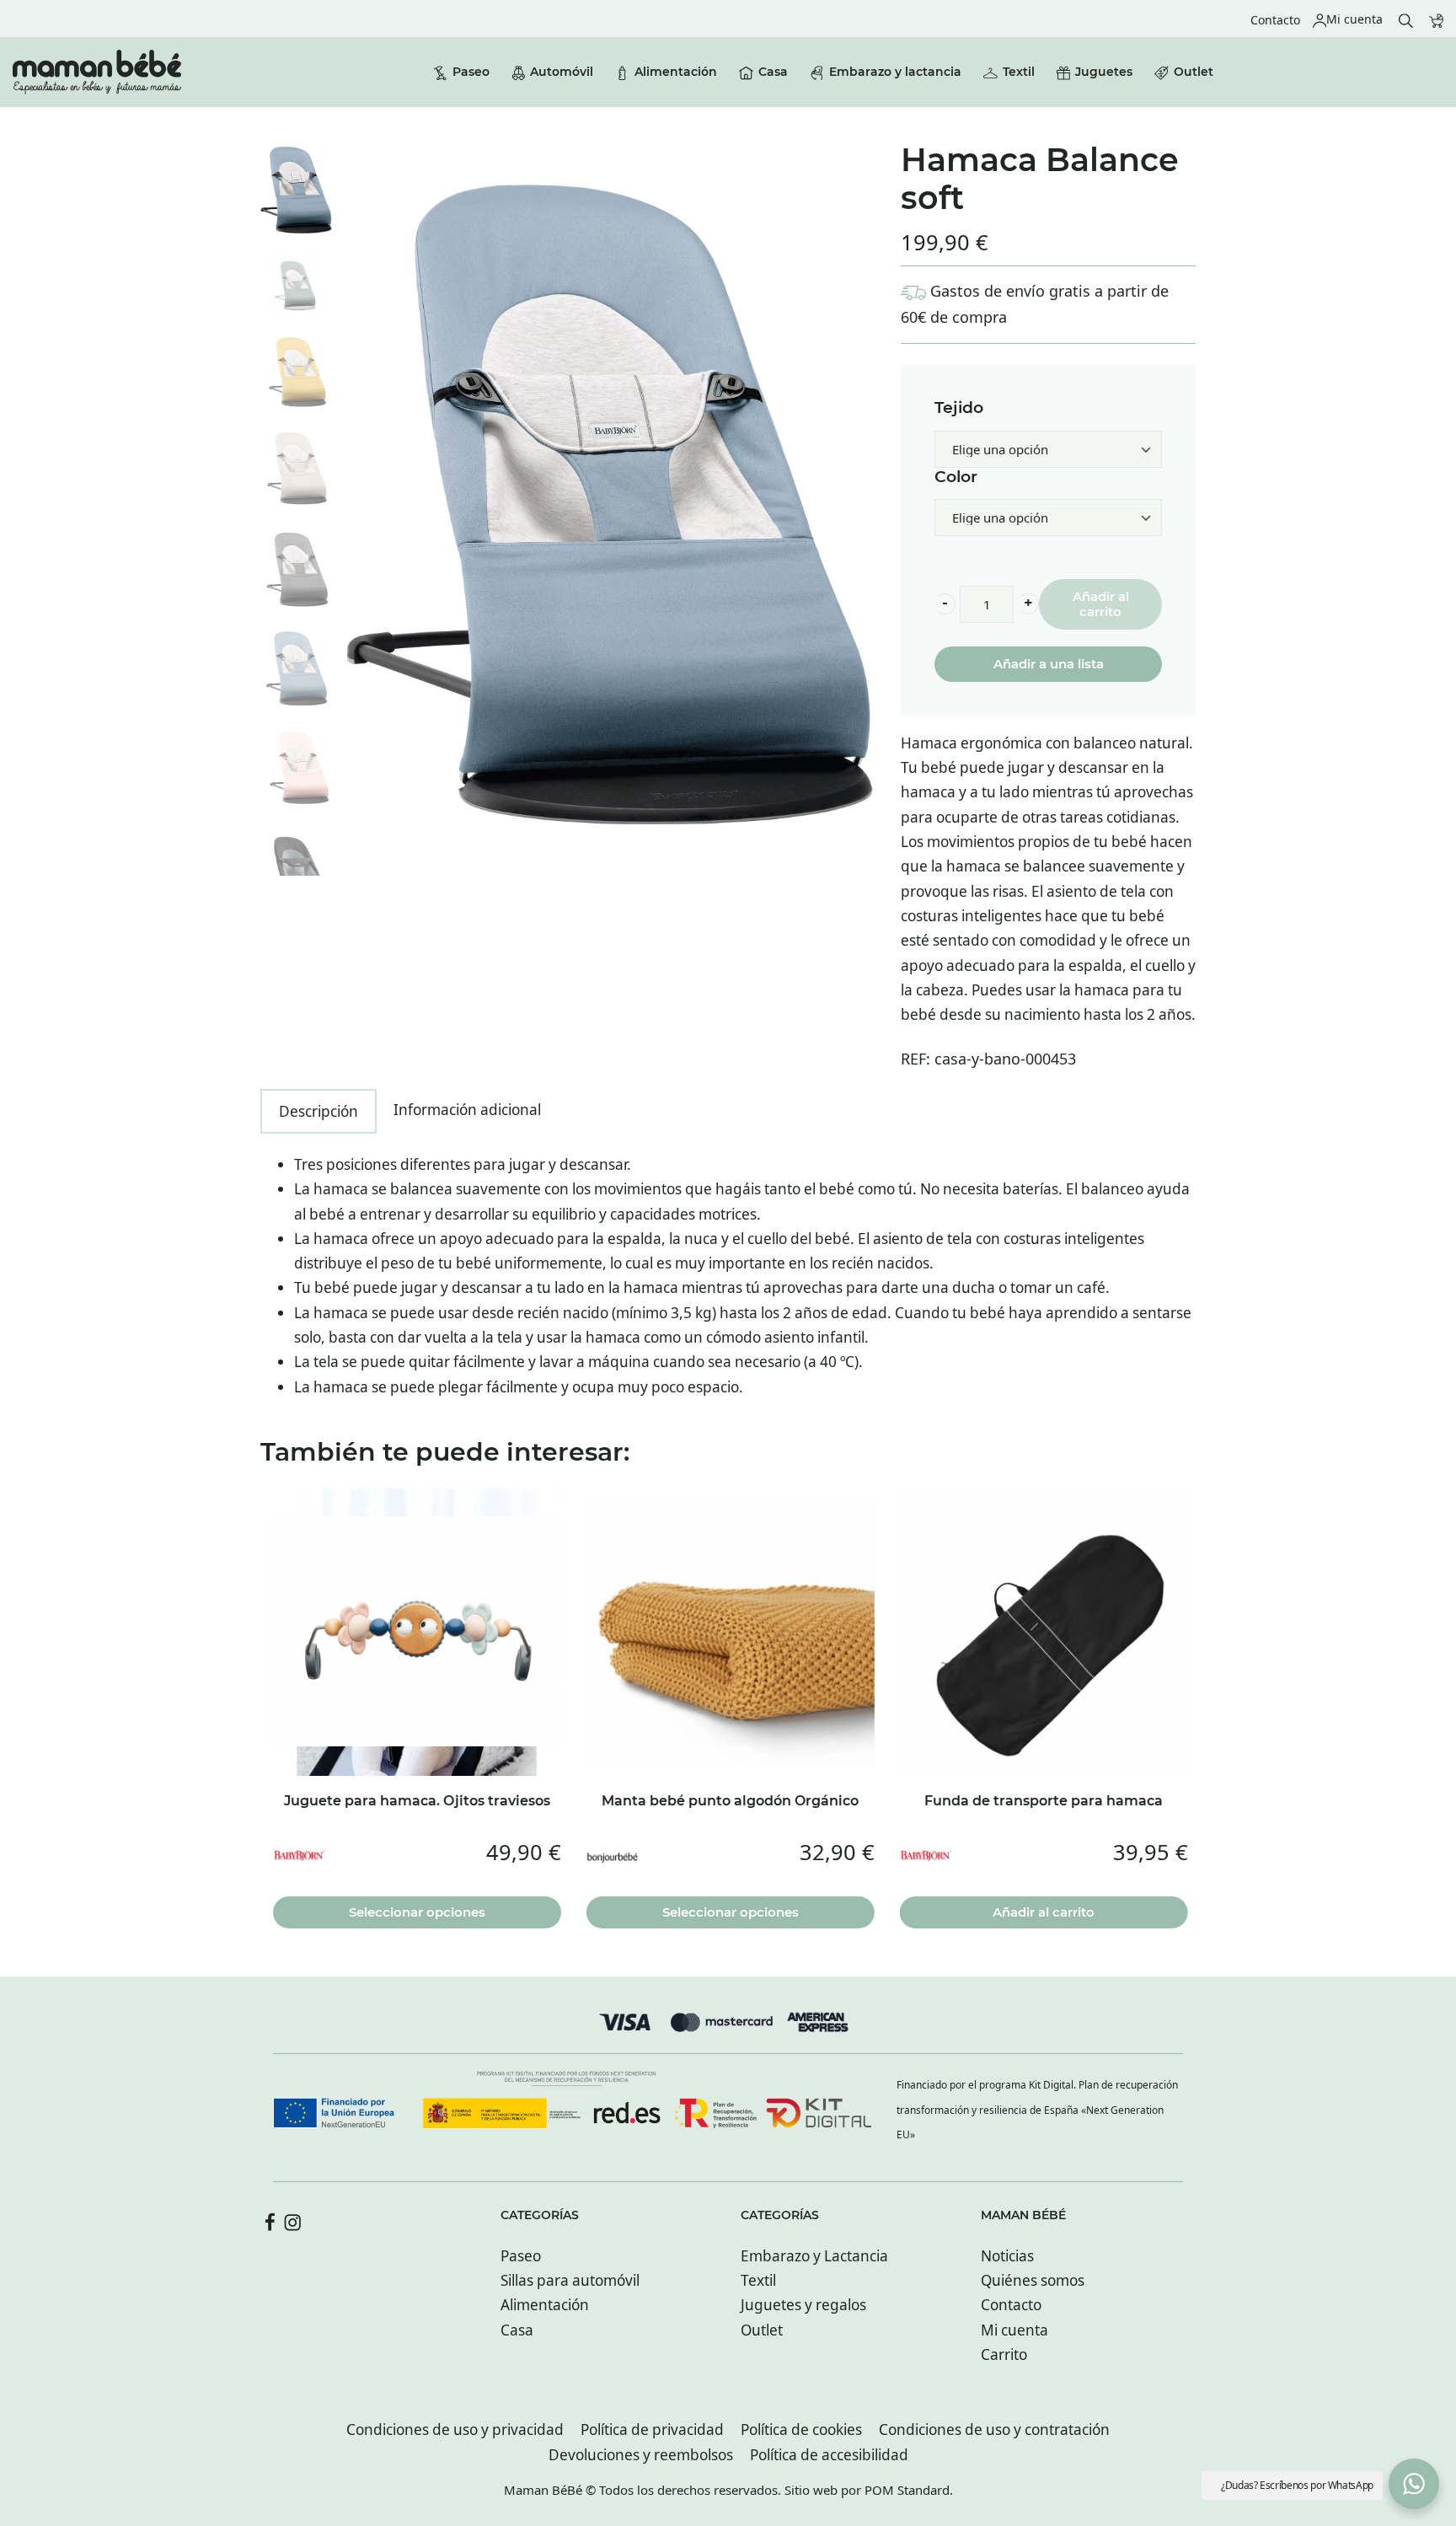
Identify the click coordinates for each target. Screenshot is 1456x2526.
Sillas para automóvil (570, 2280)
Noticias (1007, 2256)
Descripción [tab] (318, 1111)
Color (956, 477)
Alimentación (545, 2305)
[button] (945, 604)
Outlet (762, 2330)
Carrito (1004, 2354)
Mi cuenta (1014, 2330)
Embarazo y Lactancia (814, 2256)
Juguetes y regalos (803, 2305)
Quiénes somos (1033, 2280)
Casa (517, 2330)
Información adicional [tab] (467, 1110)
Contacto (1011, 2305)
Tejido (959, 408)
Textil (758, 2280)
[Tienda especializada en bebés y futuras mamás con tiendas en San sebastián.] (97, 72)
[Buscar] (1406, 19)
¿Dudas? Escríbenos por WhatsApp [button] (1297, 2485)
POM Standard (907, 2490)
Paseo (521, 2256)
